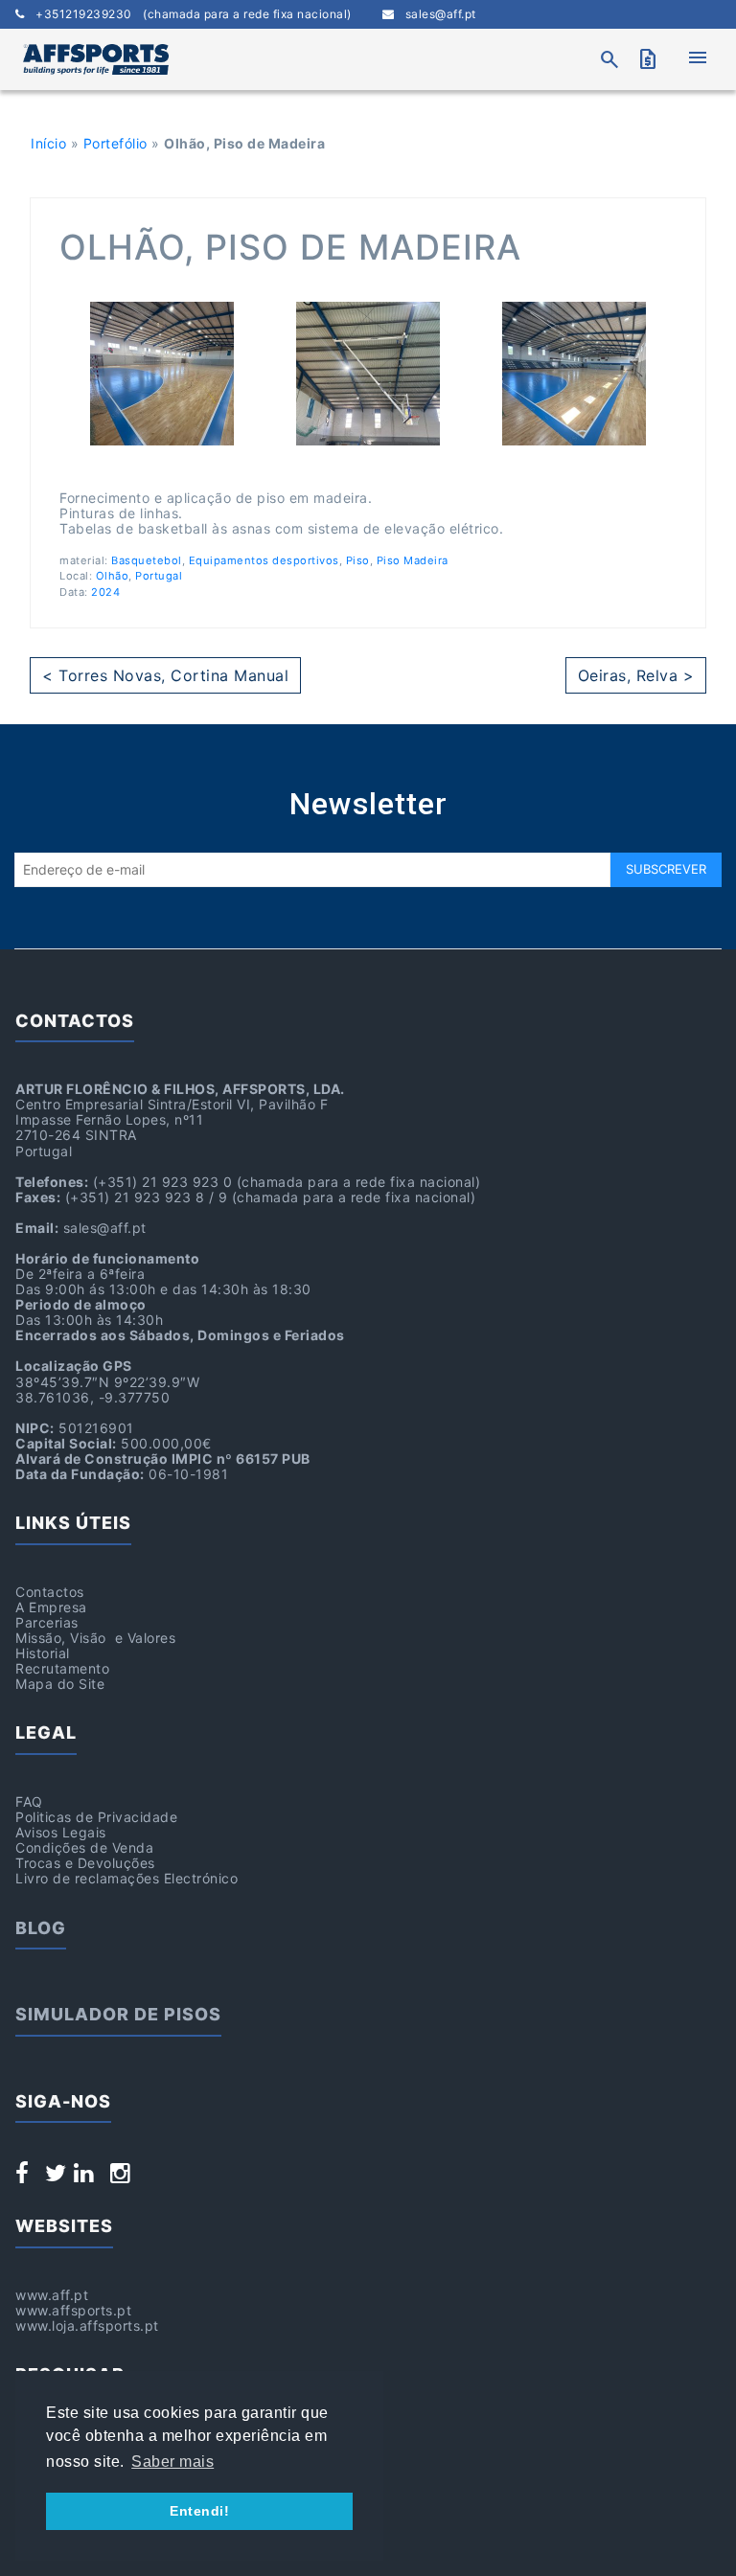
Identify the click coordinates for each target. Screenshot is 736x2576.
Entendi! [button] (199, 2511)
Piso (358, 560)
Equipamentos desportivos (264, 560)
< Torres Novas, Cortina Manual (165, 675)
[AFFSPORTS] (96, 59)
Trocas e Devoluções (85, 1863)
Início (48, 143)
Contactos (50, 1592)
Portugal (159, 576)
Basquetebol (147, 560)
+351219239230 (188, 14)
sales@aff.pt (435, 14)
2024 (105, 592)
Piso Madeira (413, 560)
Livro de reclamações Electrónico (126, 1878)
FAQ (29, 1801)
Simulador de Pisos (118, 2014)
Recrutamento (62, 1668)
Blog (41, 1928)
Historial (43, 1653)
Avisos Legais (61, 1832)
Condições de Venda (84, 1847)
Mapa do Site (60, 1684)
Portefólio (115, 143)
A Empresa (51, 1607)
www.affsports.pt (73, 2310)
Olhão (113, 576)
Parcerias (47, 1622)
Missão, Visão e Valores (95, 1638)
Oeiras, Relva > (636, 675)
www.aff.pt (52, 2295)
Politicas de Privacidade (96, 1817)
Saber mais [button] (172, 2462)
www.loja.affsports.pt (87, 2325)
